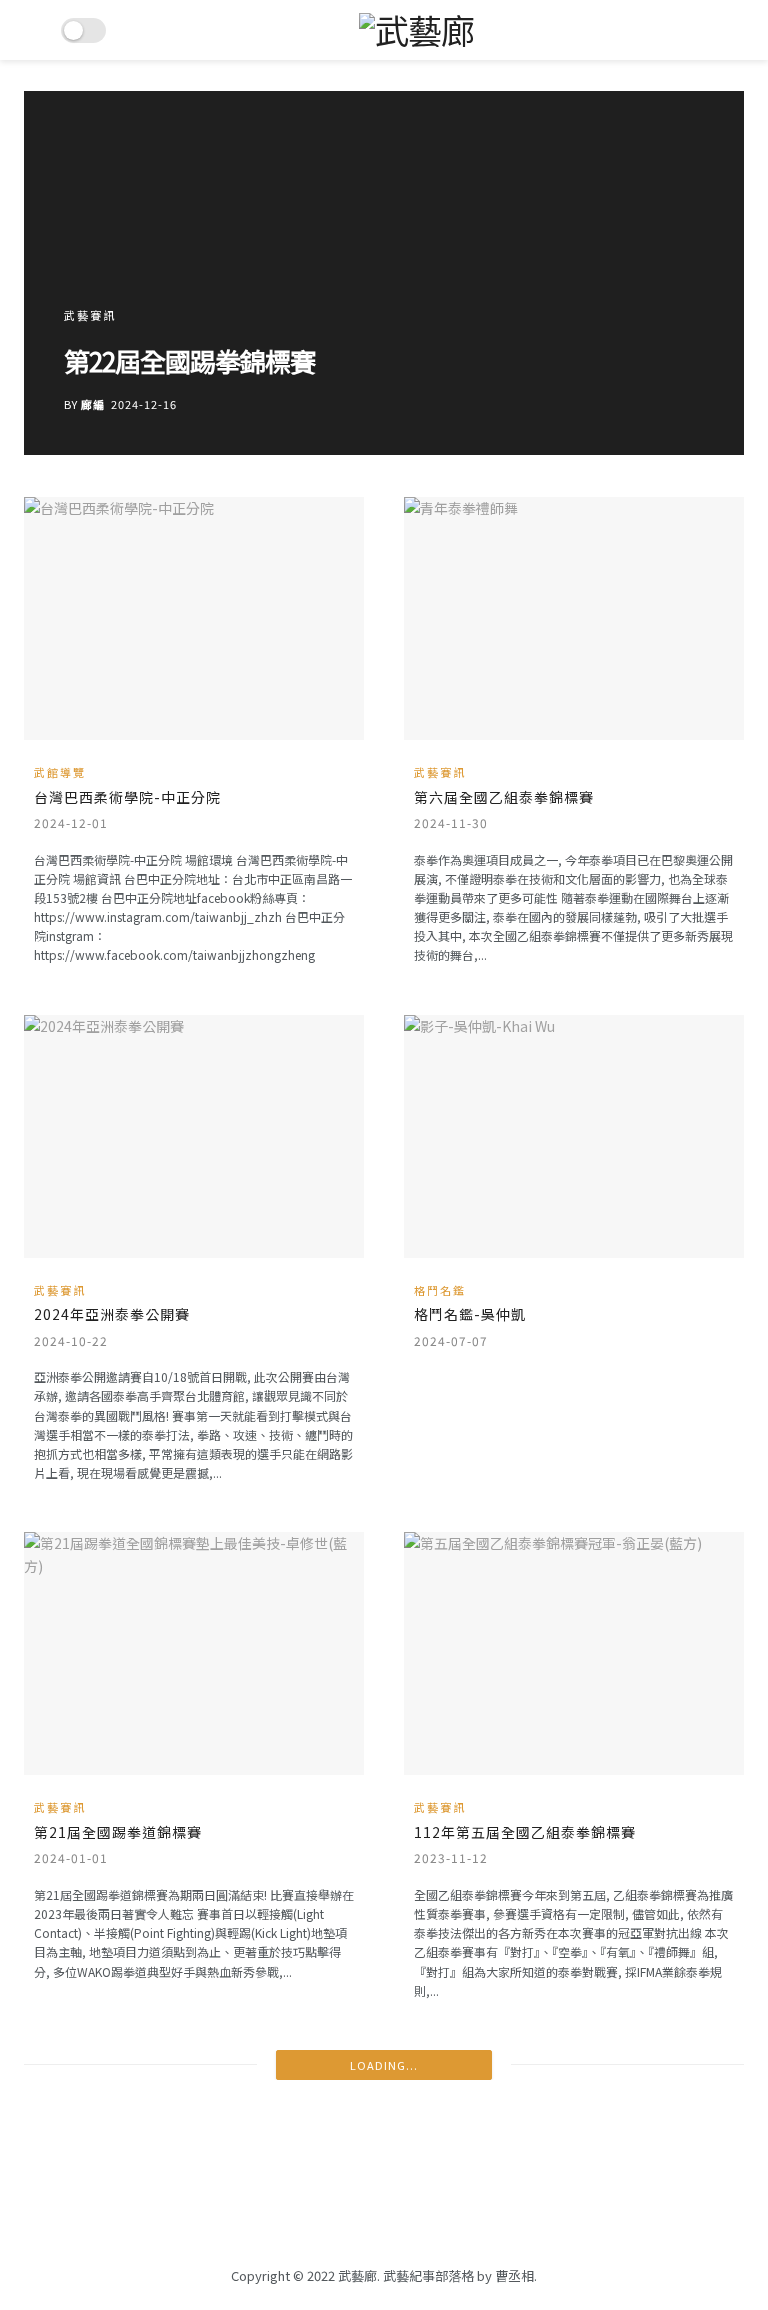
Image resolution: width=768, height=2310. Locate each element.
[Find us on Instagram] (384, 2224)
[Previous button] (86, 273)
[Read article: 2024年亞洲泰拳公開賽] (194, 1136)
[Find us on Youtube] (416, 2224)
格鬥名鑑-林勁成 (175, 360)
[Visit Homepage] (417, 30)
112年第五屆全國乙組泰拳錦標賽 (525, 1832)
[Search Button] (735, 30)
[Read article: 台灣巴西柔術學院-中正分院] (194, 618)
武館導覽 (60, 772)
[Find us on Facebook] (352, 2224)
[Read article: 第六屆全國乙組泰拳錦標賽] (574, 618)
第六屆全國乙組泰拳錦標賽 (504, 797)
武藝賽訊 (440, 772)
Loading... (384, 2065)
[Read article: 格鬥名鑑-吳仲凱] (574, 1136)
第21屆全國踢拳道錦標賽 (118, 1832)
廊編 (113, 404)
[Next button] (682, 273)
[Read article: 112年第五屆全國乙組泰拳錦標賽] (574, 1653)
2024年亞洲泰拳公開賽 (112, 1314)
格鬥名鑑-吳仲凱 (470, 1314)
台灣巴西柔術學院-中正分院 (127, 797)
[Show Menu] (32, 30)
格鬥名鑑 (110, 315)
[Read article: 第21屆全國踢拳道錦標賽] (194, 1653)
